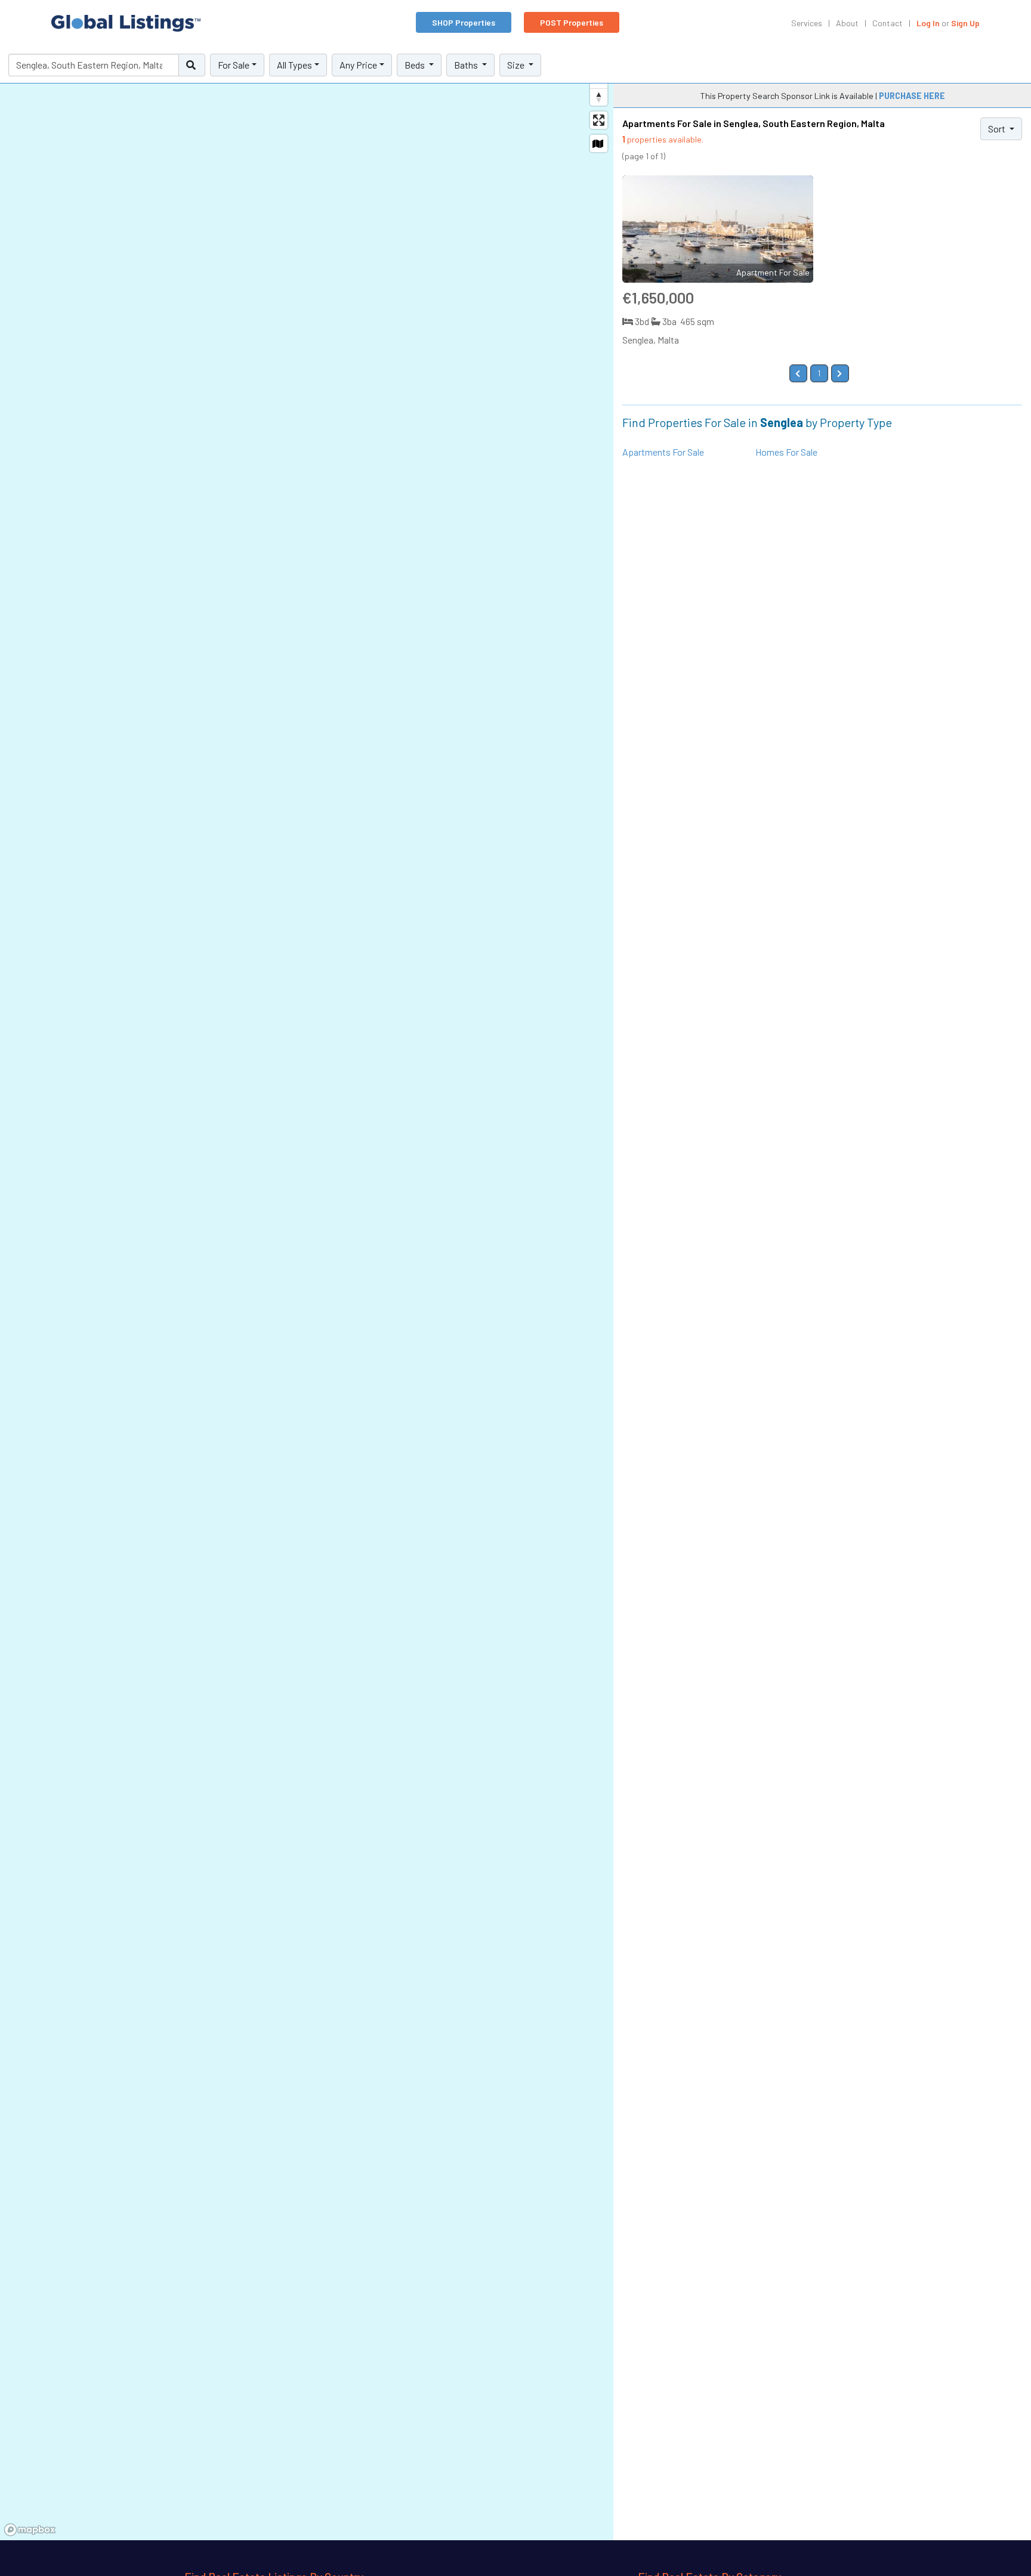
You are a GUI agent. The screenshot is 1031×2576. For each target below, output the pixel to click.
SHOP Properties (464, 22)
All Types (294, 65)
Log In (928, 23)
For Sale (234, 65)
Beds (416, 65)
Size (517, 65)
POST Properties (572, 22)
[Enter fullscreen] (599, 120)
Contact (888, 23)
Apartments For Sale (663, 452)
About (847, 23)
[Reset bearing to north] (599, 97)
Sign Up (965, 23)
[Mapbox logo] (30, 2530)
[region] (307, 1294)
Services (807, 23)
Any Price (358, 65)
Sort (998, 129)
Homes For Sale (786, 452)
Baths (467, 65)
